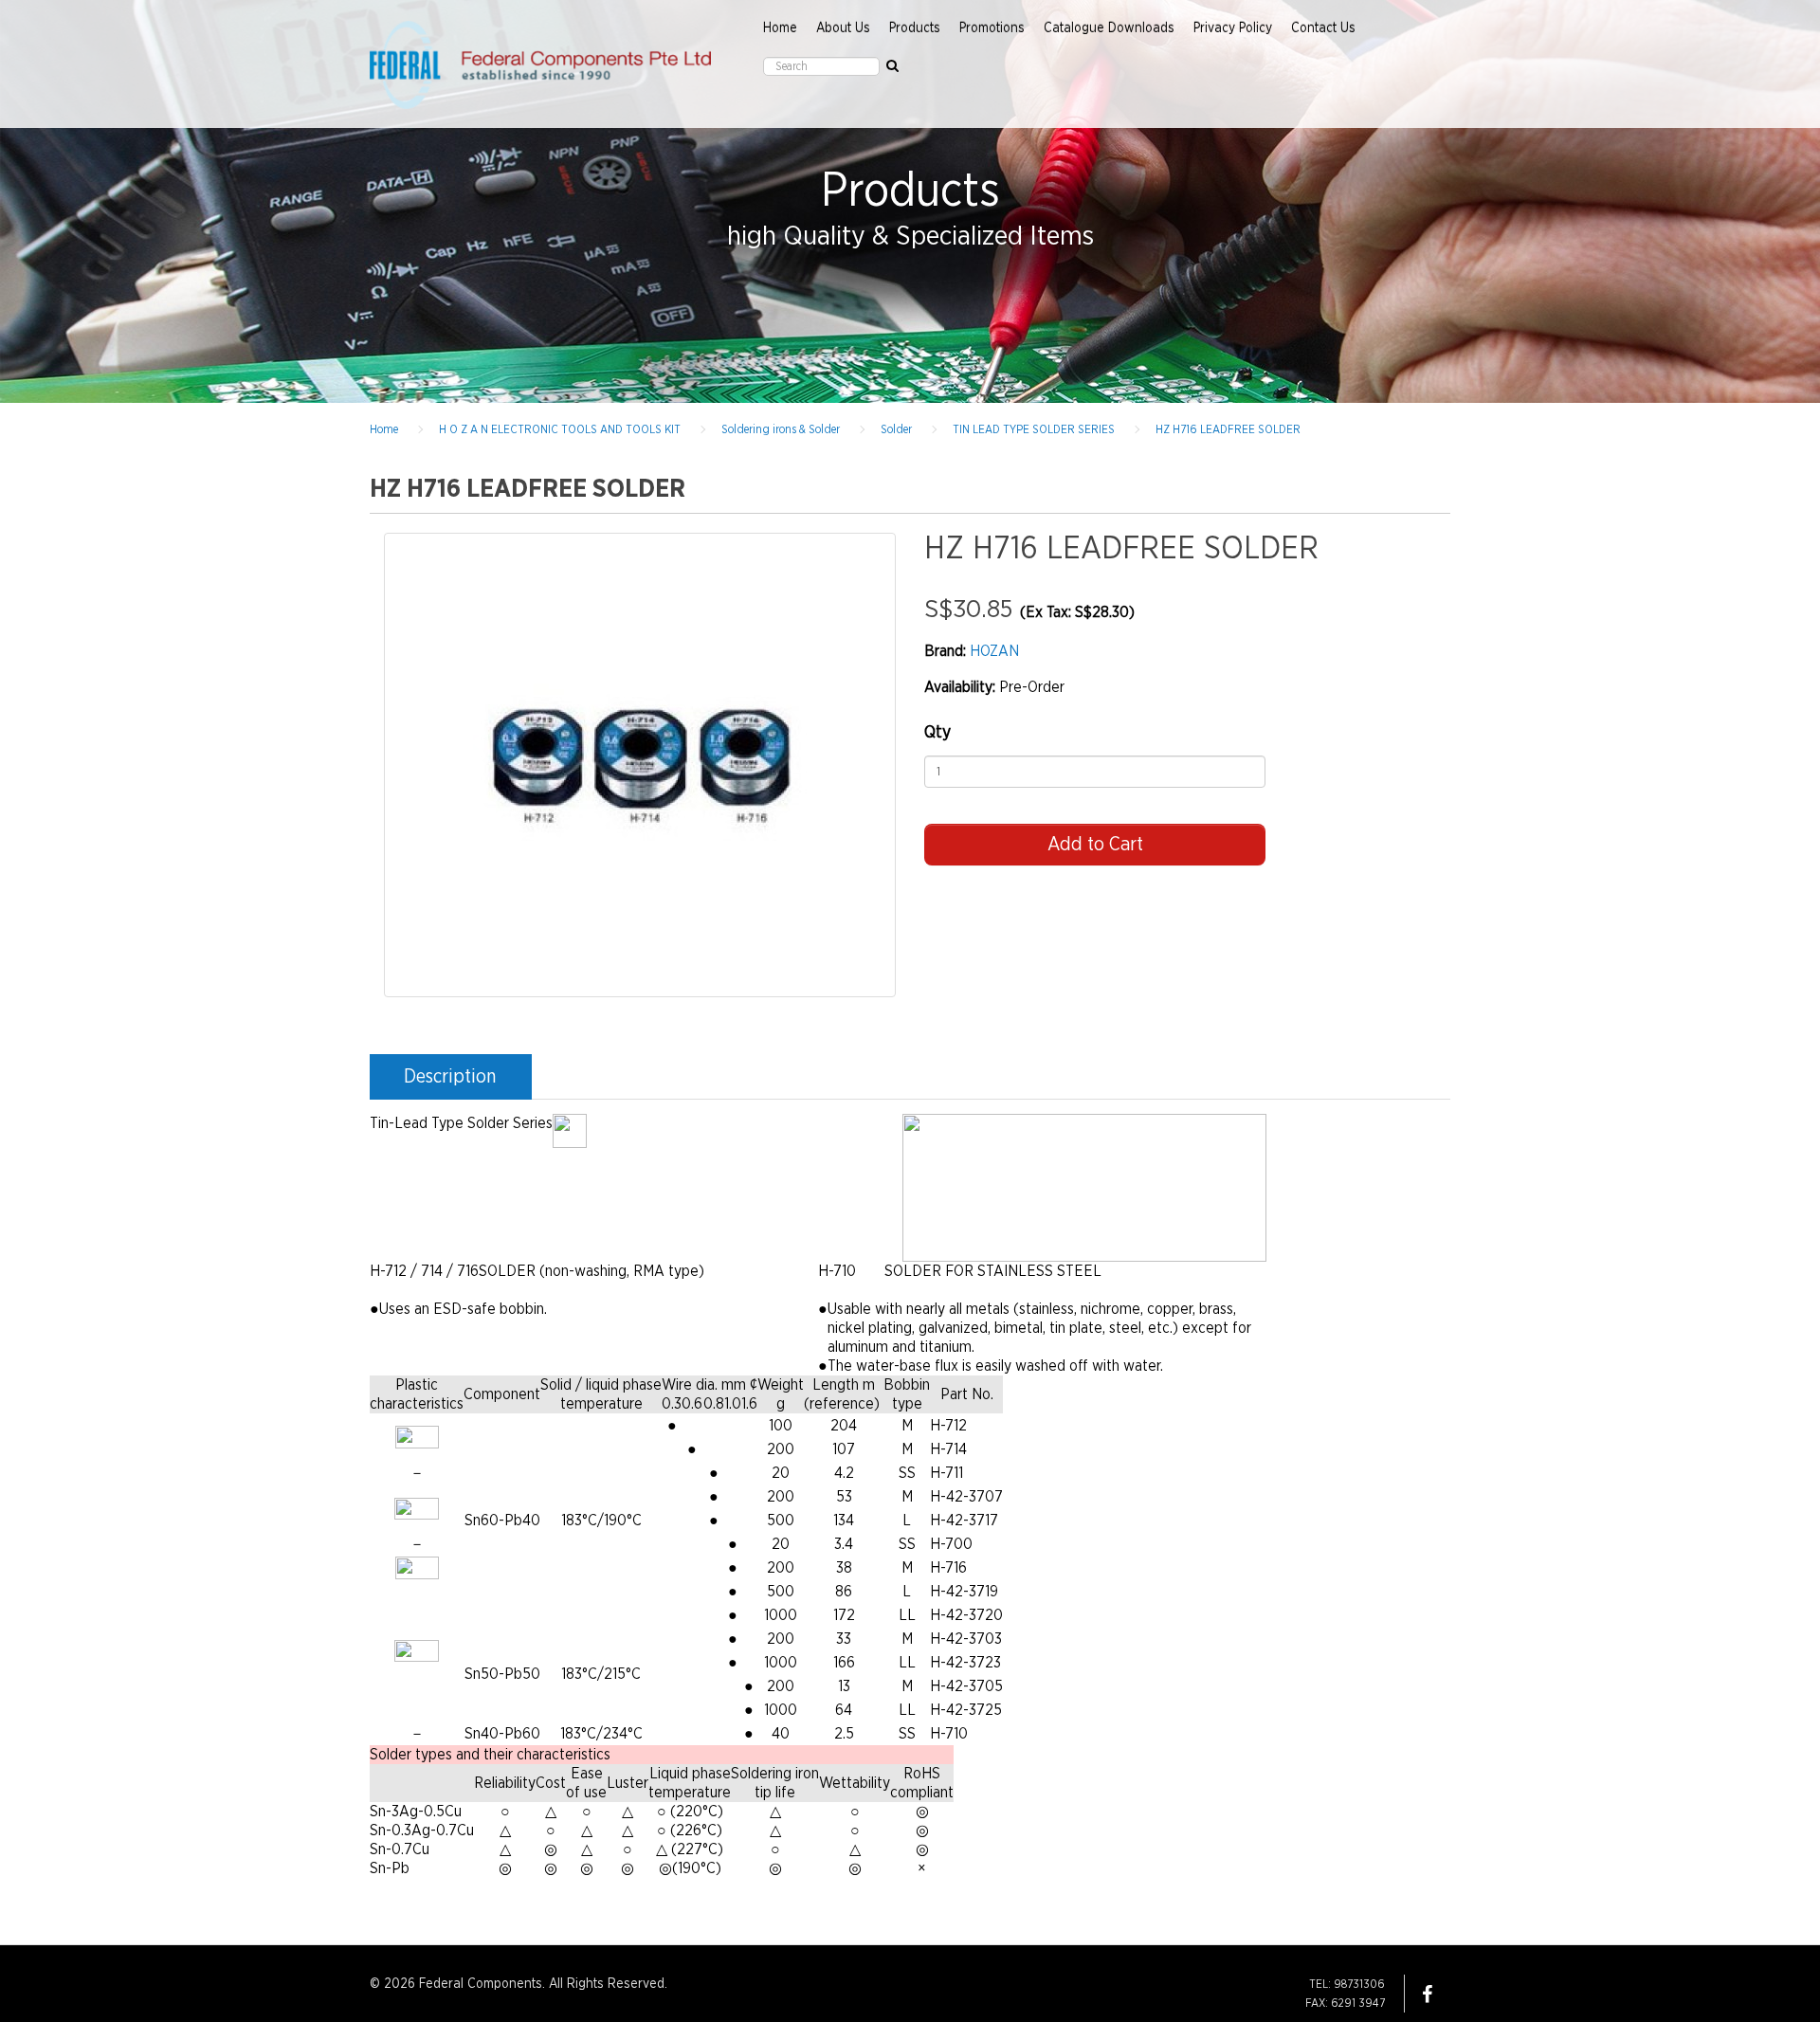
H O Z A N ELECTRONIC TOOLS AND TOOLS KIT (560, 429)
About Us (843, 28)
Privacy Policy (1233, 28)
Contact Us (1323, 28)
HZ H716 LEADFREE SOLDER (1228, 429)
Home (780, 28)
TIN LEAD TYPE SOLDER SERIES (1034, 429)
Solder (896, 429)
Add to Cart (1095, 845)
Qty (937, 733)
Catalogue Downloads (1109, 28)
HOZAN (994, 651)
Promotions (992, 28)
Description (450, 1077)
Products (915, 28)
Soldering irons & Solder (781, 429)
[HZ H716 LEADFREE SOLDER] (640, 765)
